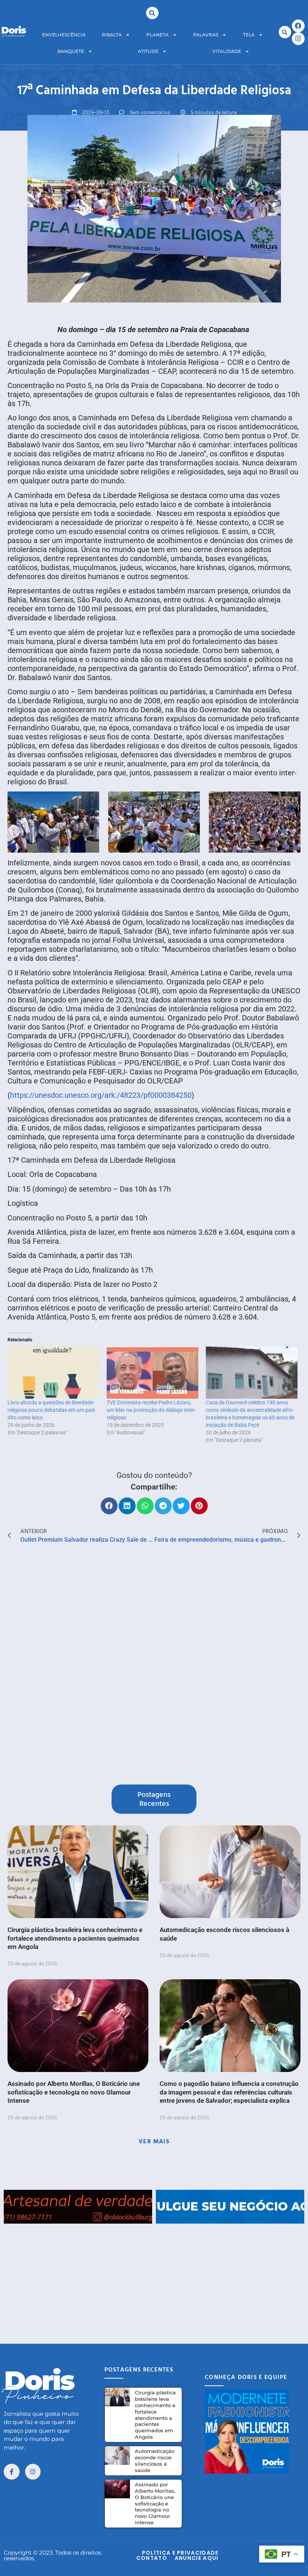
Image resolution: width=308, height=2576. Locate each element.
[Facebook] (298, 26)
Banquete (71, 51)
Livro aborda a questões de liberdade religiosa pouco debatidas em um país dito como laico (51, 1410)
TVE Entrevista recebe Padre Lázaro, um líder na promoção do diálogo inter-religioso (151, 1410)
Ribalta (112, 35)
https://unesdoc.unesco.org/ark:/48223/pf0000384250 (101, 1095)
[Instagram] (298, 39)
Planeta (158, 35)
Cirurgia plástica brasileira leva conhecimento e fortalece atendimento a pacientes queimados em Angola (75, 1938)
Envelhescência (64, 35)
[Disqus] (154, 1666)
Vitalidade (227, 51)
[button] (152, 13)
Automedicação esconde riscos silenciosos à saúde (155, 2461)
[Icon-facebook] (12, 2472)
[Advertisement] (154, 2276)
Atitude (148, 51)
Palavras (206, 35)
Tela (249, 35)
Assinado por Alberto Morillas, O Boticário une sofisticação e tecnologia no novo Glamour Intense (74, 2092)
